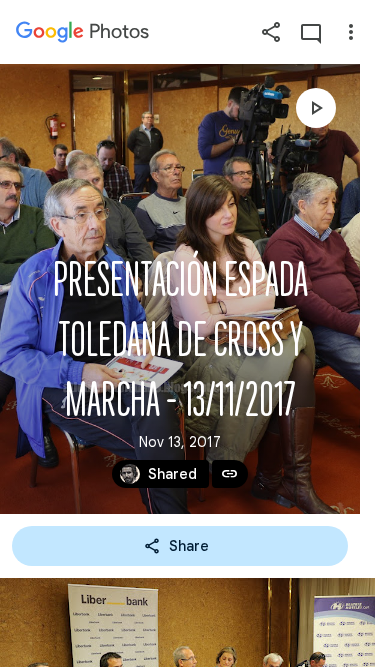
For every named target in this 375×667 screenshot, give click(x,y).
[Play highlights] (316, 108)
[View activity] (311, 32)
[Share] (271, 32)
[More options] (351, 32)
